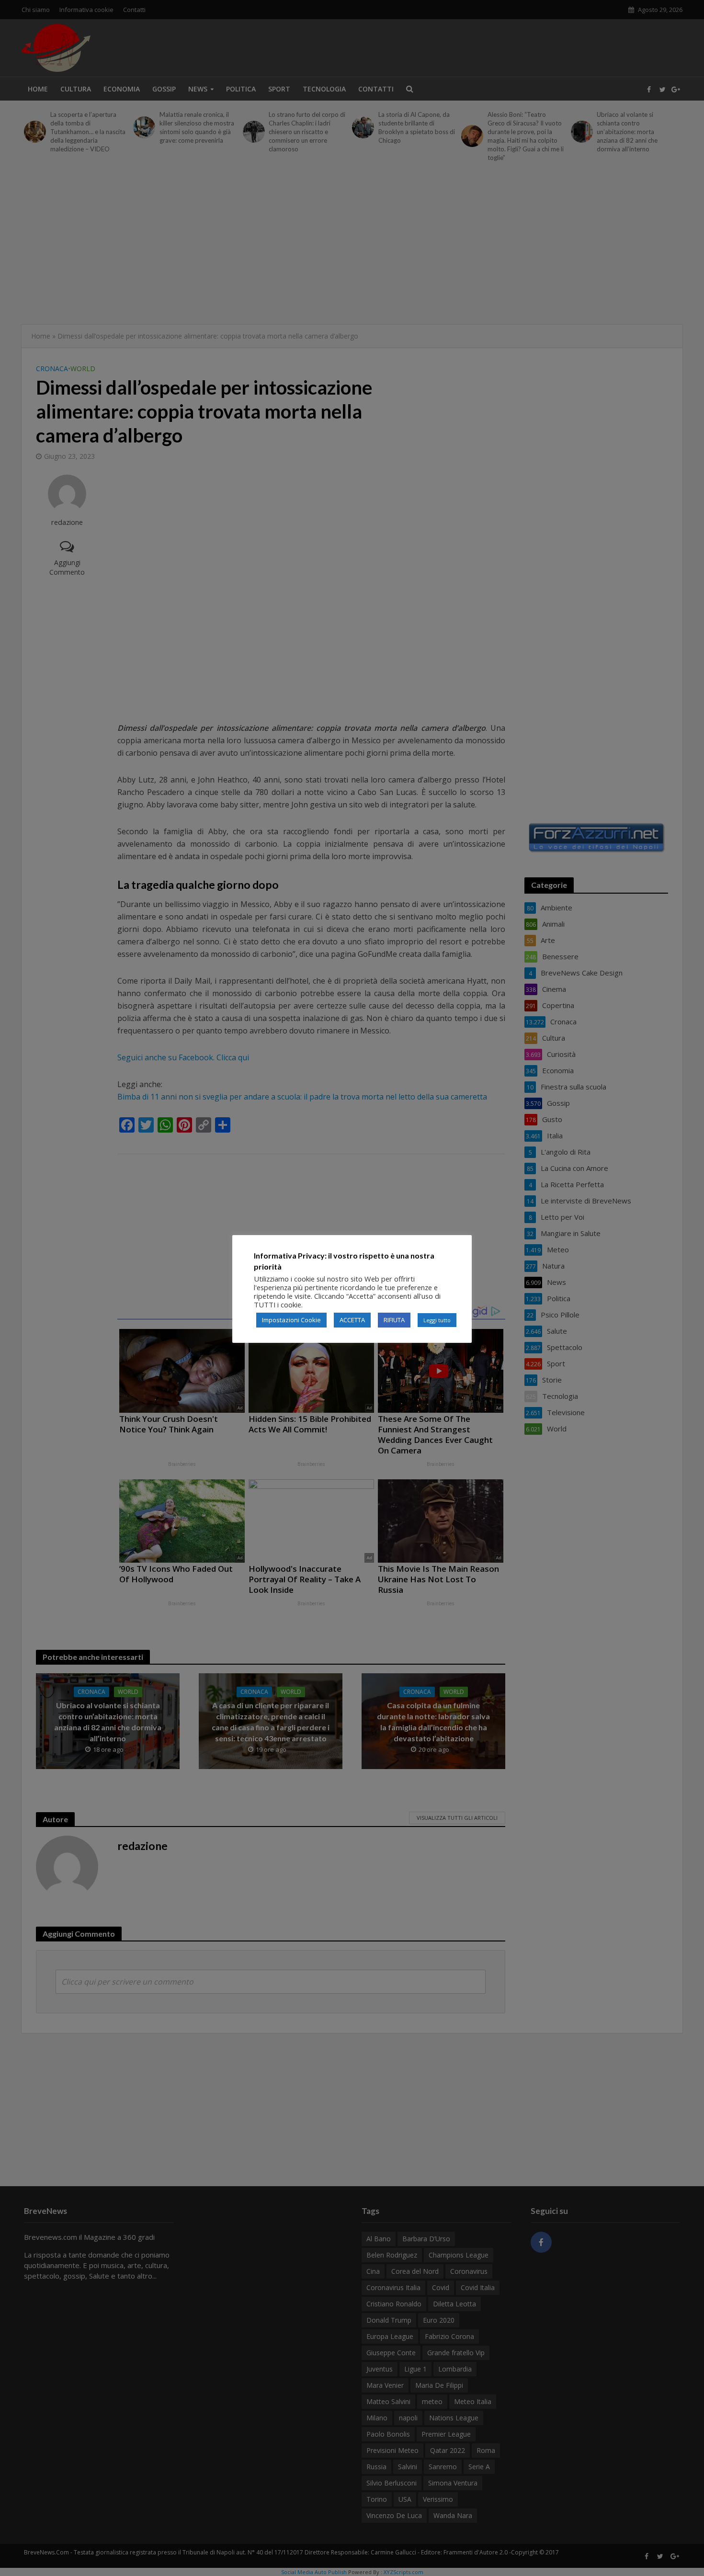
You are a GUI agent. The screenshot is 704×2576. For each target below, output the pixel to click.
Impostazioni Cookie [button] (291, 1320)
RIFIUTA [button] (394, 1320)
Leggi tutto (437, 1320)
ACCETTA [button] (352, 1320)
